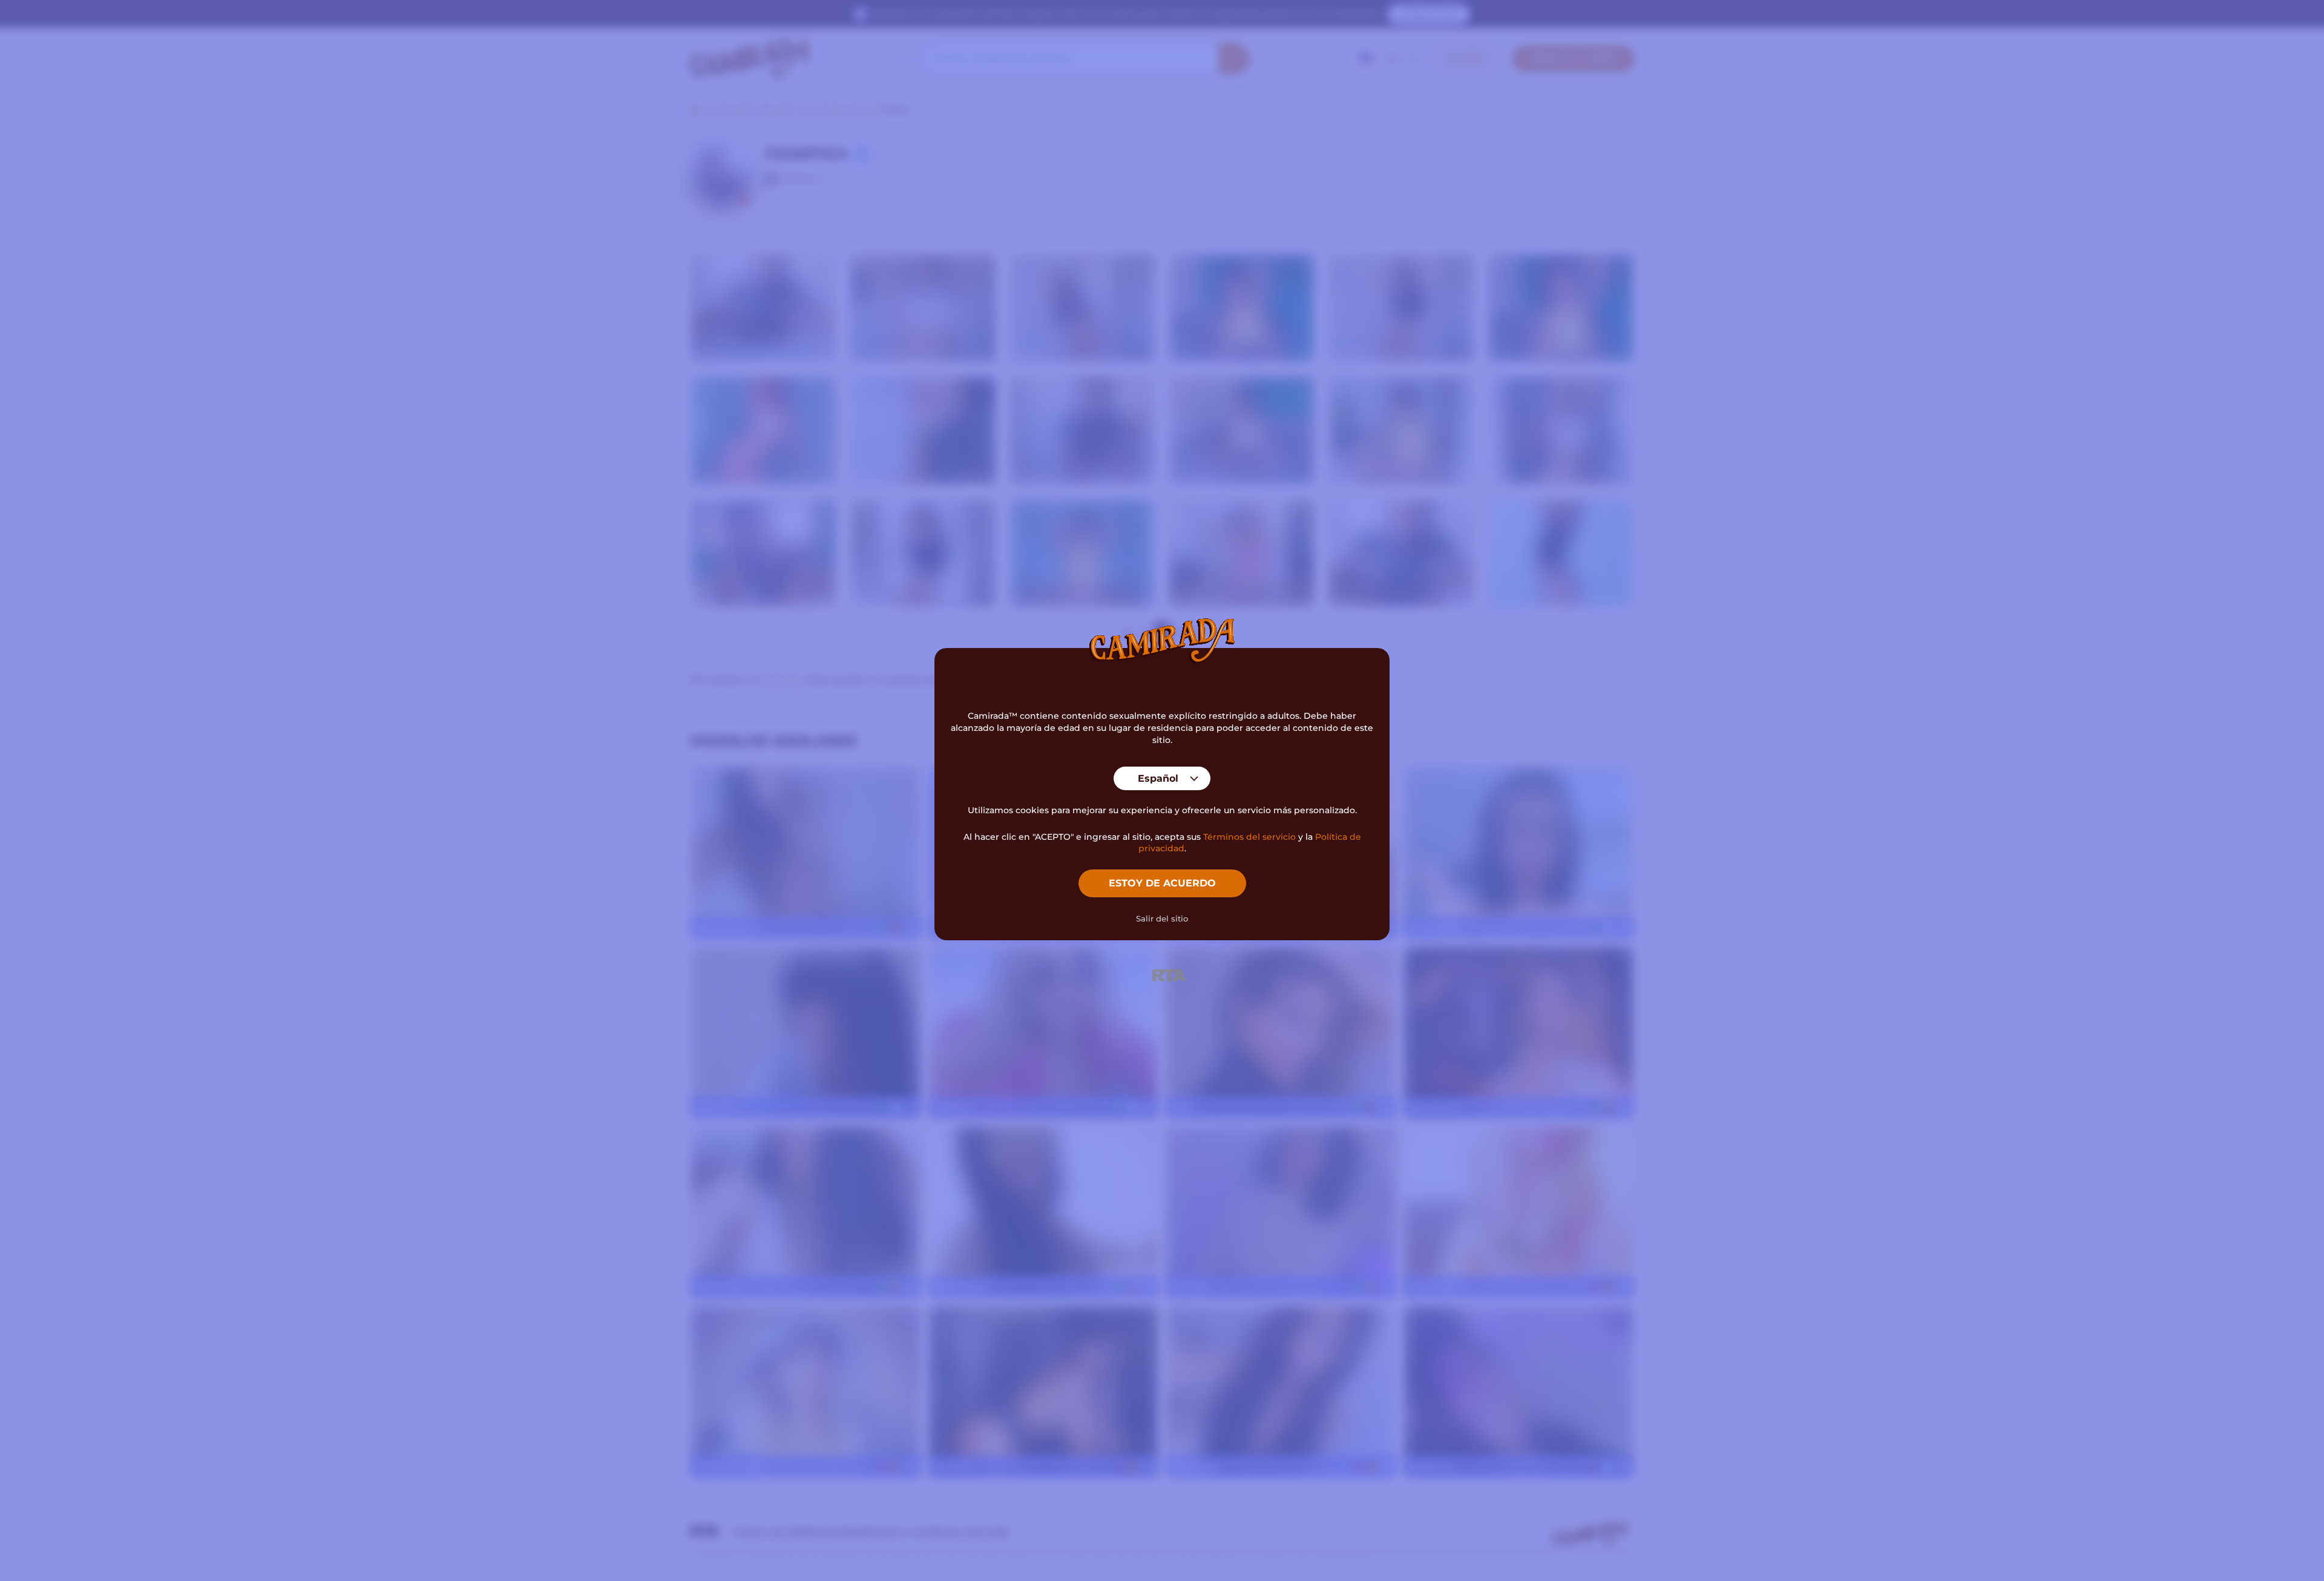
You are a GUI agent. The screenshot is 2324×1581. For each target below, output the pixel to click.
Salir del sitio (1162, 918)
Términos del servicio (1249, 837)
